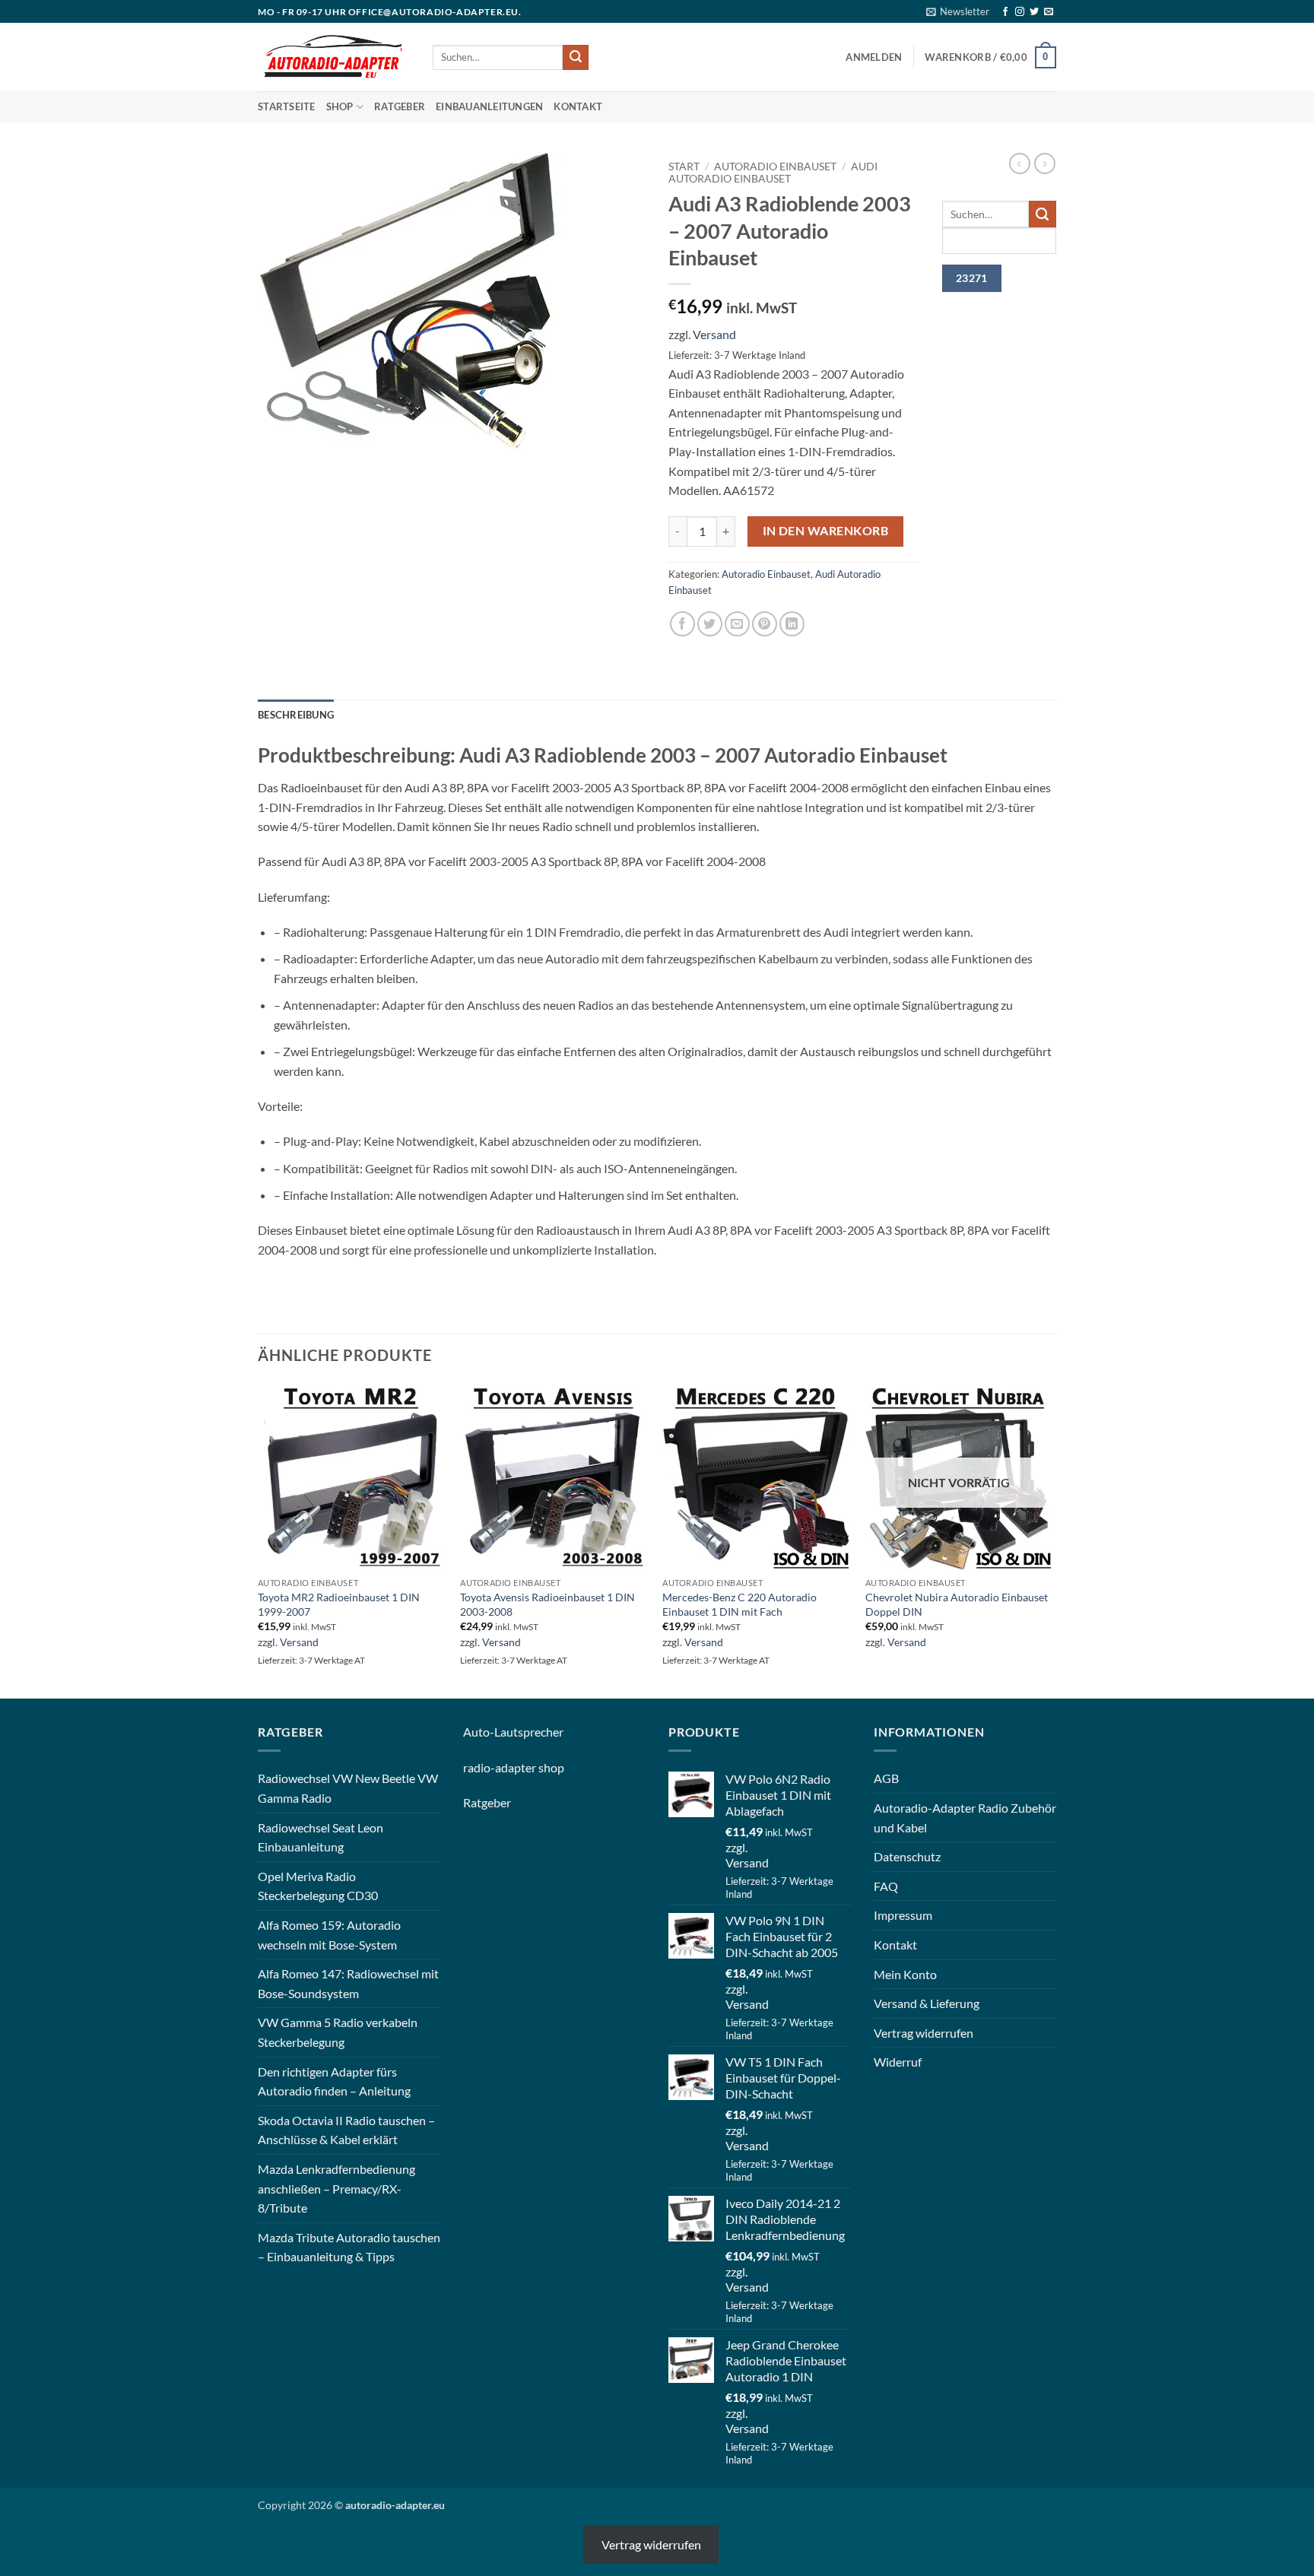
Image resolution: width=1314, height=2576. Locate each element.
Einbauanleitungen (489, 106)
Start (684, 167)
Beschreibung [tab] (296, 715)
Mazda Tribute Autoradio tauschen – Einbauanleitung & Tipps (349, 2247)
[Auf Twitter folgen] (1034, 12)
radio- (479, 1767)
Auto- (479, 1732)
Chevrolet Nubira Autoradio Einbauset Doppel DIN (957, 1604)
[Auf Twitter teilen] (710, 624)
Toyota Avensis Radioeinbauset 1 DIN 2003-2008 (547, 1604)
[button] (958, 11)
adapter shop (530, 1767)
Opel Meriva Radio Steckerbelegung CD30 (318, 1886)
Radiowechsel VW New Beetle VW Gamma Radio (348, 1788)
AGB (886, 1778)
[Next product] (1020, 163)
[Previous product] (1045, 163)
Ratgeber (400, 106)
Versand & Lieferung (927, 2003)
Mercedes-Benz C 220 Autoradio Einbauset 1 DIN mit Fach (740, 1604)
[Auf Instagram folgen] (1020, 12)
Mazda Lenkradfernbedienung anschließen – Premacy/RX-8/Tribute (336, 2188)
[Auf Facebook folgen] (1005, 12)
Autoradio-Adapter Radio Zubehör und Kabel (965, 1818)
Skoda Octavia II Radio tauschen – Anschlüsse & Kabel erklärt (346, 2130)
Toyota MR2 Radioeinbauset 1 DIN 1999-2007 (339, 1604)
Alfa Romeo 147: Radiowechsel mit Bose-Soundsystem (348, 1983)
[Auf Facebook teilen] (682, 624)
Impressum (903, 1915)
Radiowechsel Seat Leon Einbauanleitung (321, 1837)
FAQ (886, 1886)
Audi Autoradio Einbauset (773, 173)
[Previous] (259, 1540)
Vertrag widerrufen (924, 2033)
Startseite (287, 106)
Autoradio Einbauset (775, 167)
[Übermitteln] (576, 58)
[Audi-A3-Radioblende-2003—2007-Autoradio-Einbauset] (410, 303)
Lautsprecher (529, 1732)
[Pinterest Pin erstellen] (765, 624)
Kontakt (578, 106)
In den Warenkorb (825, 531)
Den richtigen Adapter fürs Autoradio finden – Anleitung (334, 2081)
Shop (340, 106)
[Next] (1052, 1540)
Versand (714, 334)
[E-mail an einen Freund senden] (737, 624)
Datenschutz (907, 1856)
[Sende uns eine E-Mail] (1049, 12)
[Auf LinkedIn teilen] (792, 624)
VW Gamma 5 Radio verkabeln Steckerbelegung (338, 2032)
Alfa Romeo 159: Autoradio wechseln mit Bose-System (329, 1935)
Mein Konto (905, 1974)
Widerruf (898, 2062)
